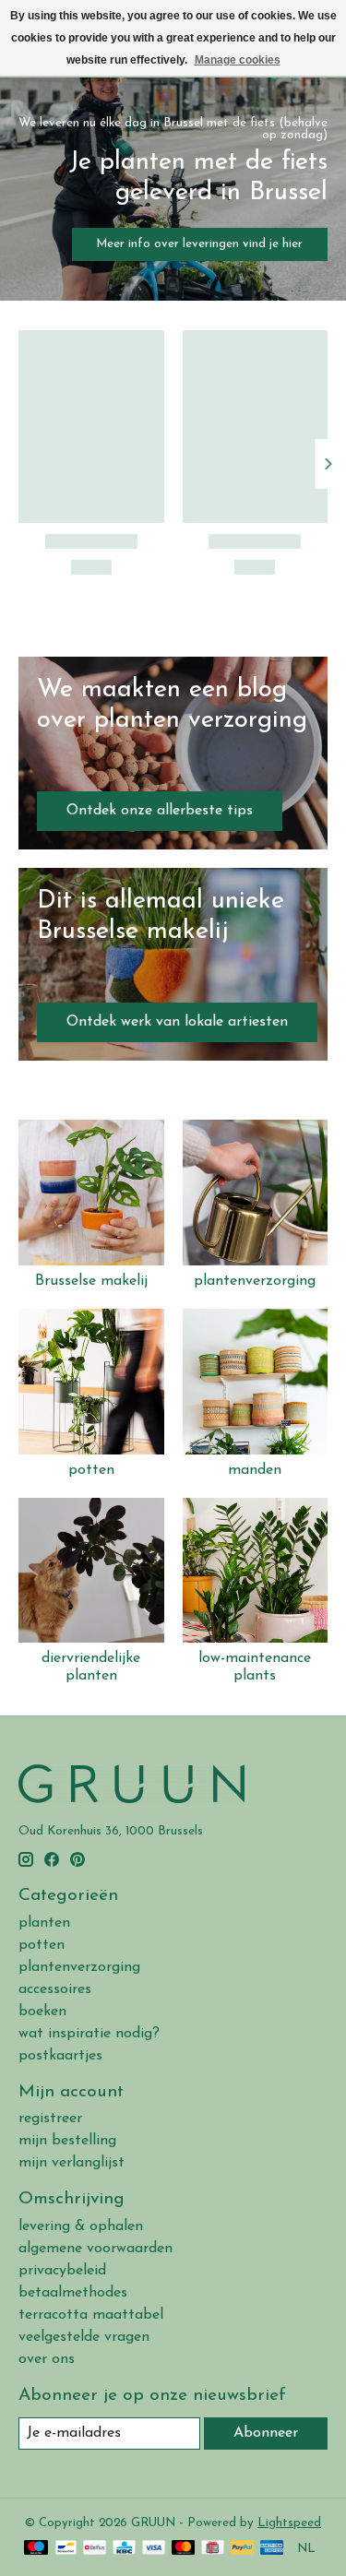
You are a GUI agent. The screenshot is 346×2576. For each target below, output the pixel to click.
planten (44, 1923)
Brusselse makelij (91, 1281)
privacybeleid (62, 2271)
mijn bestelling (67, 2141)
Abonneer (266, 2433)
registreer (50, 2119)
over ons (47, 2359)
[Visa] (154, 2549)
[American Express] (272, 2549)
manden (255, 1470)
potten (91, 1470)
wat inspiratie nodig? (89, 2034)
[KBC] (124, 2549)
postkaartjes (60, 2056)
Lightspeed (289, 2523)
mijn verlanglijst (72, 2163)
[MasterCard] (184, 2549)
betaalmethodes (73, 2293)
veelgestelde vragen (84, 2337)
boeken (42, 2012)
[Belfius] (95, 2549)
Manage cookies (238, 60)
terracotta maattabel (91, 2315)
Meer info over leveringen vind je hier (199, 244)
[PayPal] (243, 2549)
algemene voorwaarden (95, 2249)
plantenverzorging (255, 1281)
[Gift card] (213, 2549)
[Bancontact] (66, 2549)
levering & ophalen (81, 2226)
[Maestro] (36, 2549)
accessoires (55, 1989)
